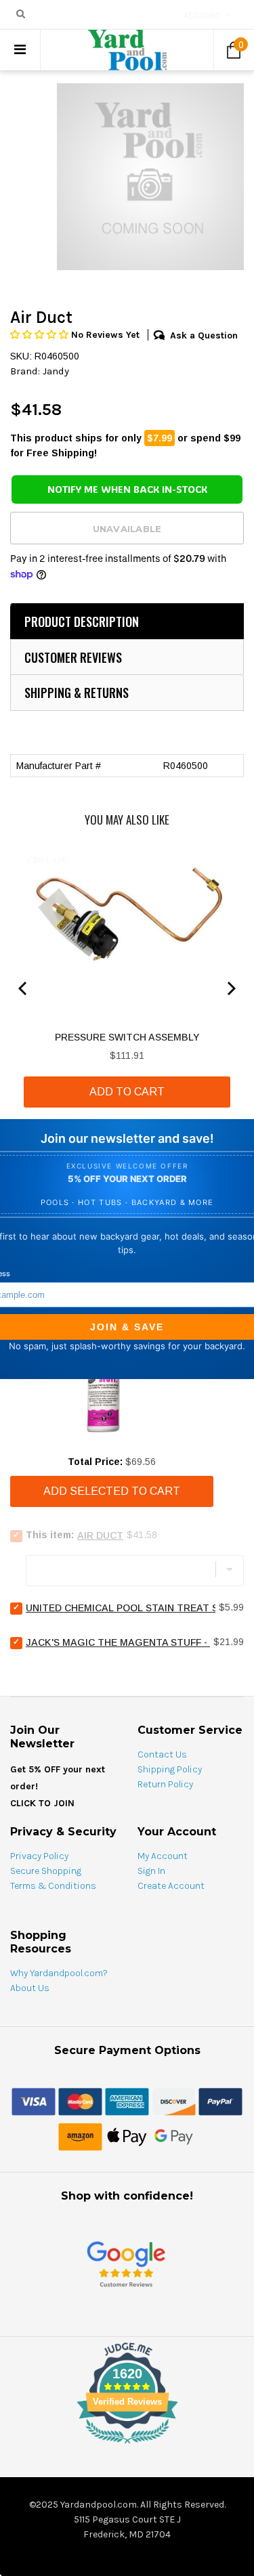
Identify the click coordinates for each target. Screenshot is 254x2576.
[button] (41, 335)
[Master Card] (80, 2101)
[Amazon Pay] (80, 2136)
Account (202, 16)
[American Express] (127, 2101)
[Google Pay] (174, 2136)
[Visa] (34, 2101)
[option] (150, 177)
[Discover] (174, 2101)
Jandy (56, 371)
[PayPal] (220, 2101)
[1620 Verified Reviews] (127, 2446)
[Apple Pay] (127, 2136)
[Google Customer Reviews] (126, 2264)
